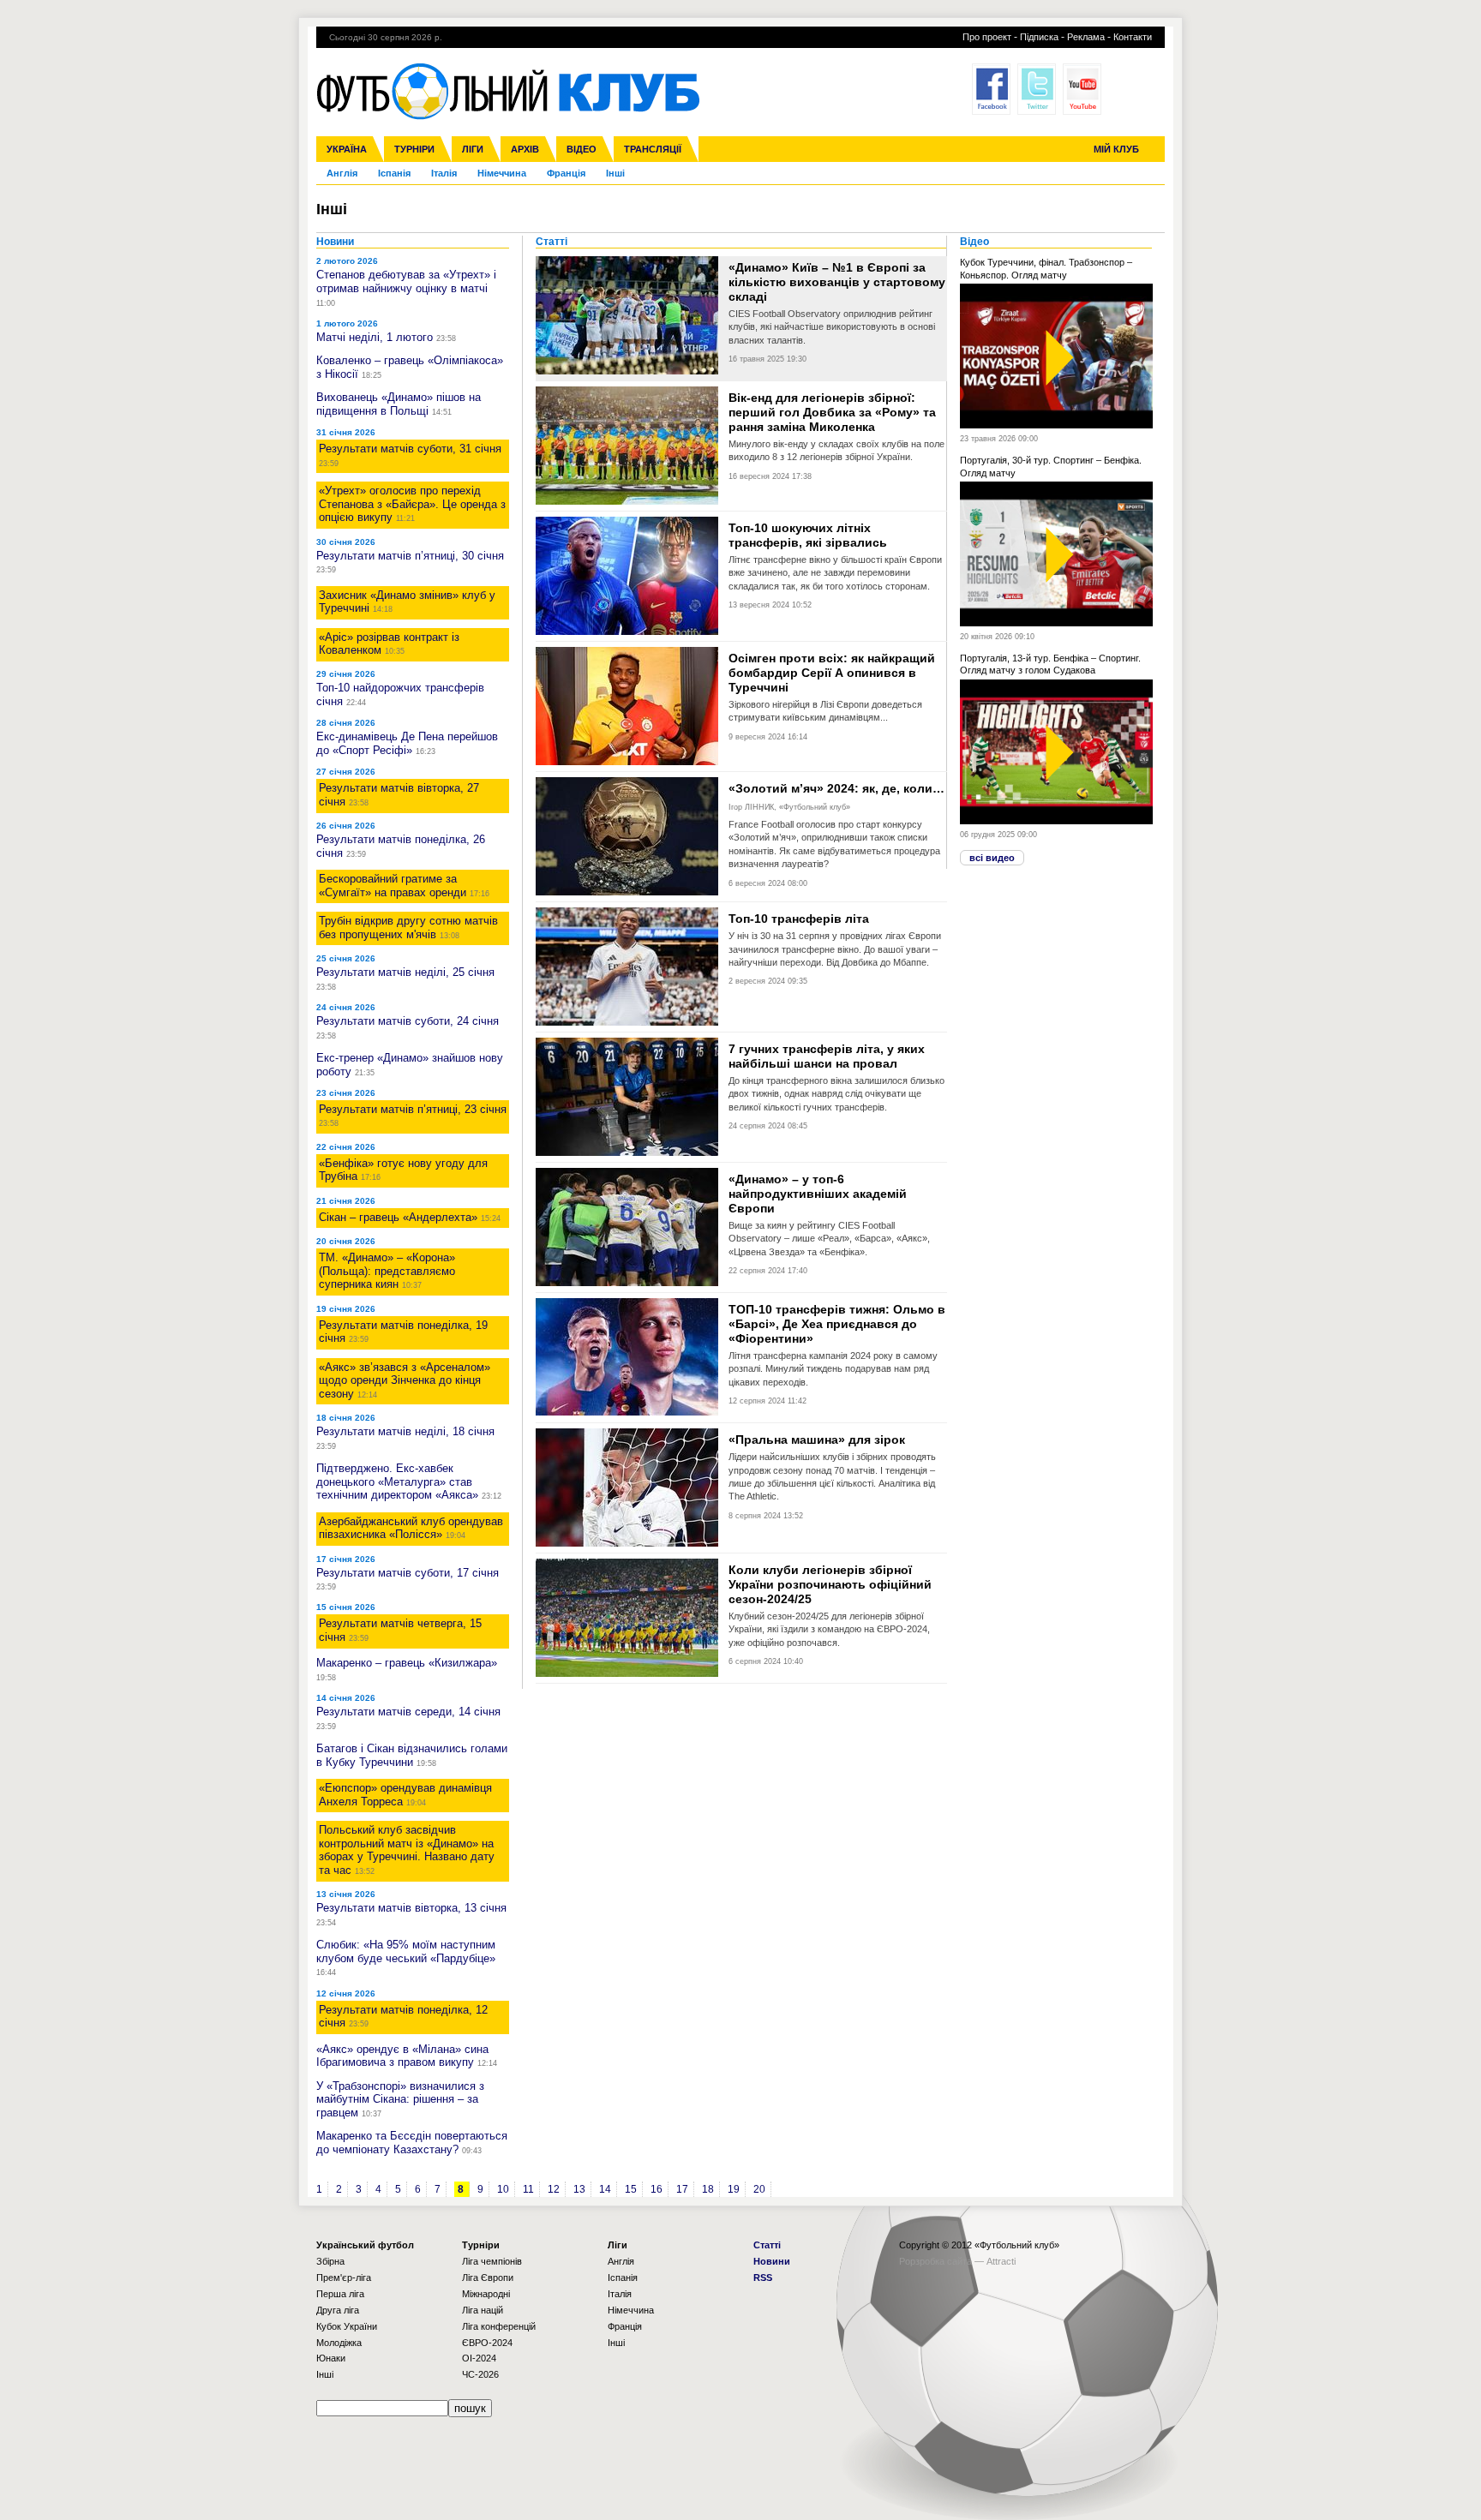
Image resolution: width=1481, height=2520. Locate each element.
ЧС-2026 (480, 2374)
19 (734, 2189)
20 (759, 2189)
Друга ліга (338, 2310)
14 (605, 2189)
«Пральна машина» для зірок (817, 1440)
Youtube (1082, 89)
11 (528, 2189)
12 (554, 2189)
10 (503, 2189)
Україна (347, 149)
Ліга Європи (488, 2278)
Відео (582, 149)
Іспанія (394, 173)
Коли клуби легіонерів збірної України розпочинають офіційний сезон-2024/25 (830, 1584)
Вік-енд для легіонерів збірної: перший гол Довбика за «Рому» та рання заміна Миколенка (832, 412)
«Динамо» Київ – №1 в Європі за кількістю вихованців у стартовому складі (837, 282)
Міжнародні (486, 2294)
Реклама (1086, 37)
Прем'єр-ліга (344, 2278)
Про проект (987, 37)
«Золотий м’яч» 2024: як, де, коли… (836, 788)
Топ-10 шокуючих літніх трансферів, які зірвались (808, 535)
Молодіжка (339, 2343)
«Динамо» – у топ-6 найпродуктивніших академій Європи (818, 1194)
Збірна (330, 2261)
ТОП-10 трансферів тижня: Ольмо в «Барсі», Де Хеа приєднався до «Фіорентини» (837, 1324)
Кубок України (347, 2326)
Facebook (991, 89)
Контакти (1133, 37)
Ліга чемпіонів (492, 2261)
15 (631, 2189)
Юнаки (331, 2358)
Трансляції (653, 149)
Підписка (1039, 37)
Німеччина (502, 173)
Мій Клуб (1116, 149)
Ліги (473, 149)
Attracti (1001, 2261)
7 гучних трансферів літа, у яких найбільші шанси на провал (827, 1056)
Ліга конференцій (499, 2326)
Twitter (1037, 89)
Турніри (414, 149)
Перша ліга (340, 2294)
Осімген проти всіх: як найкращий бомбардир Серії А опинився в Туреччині (832, 673)
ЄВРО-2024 (487, 2343)
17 (682, 2189)
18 (708, 2189)
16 (657, 2189)
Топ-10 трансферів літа (799, 919)
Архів (525, 149)
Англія (342, 173)
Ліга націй (483, 2310)
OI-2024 (479, 2358)
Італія (444, 173)
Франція (566, 173)
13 (579, 2189)
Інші (615, 173)
